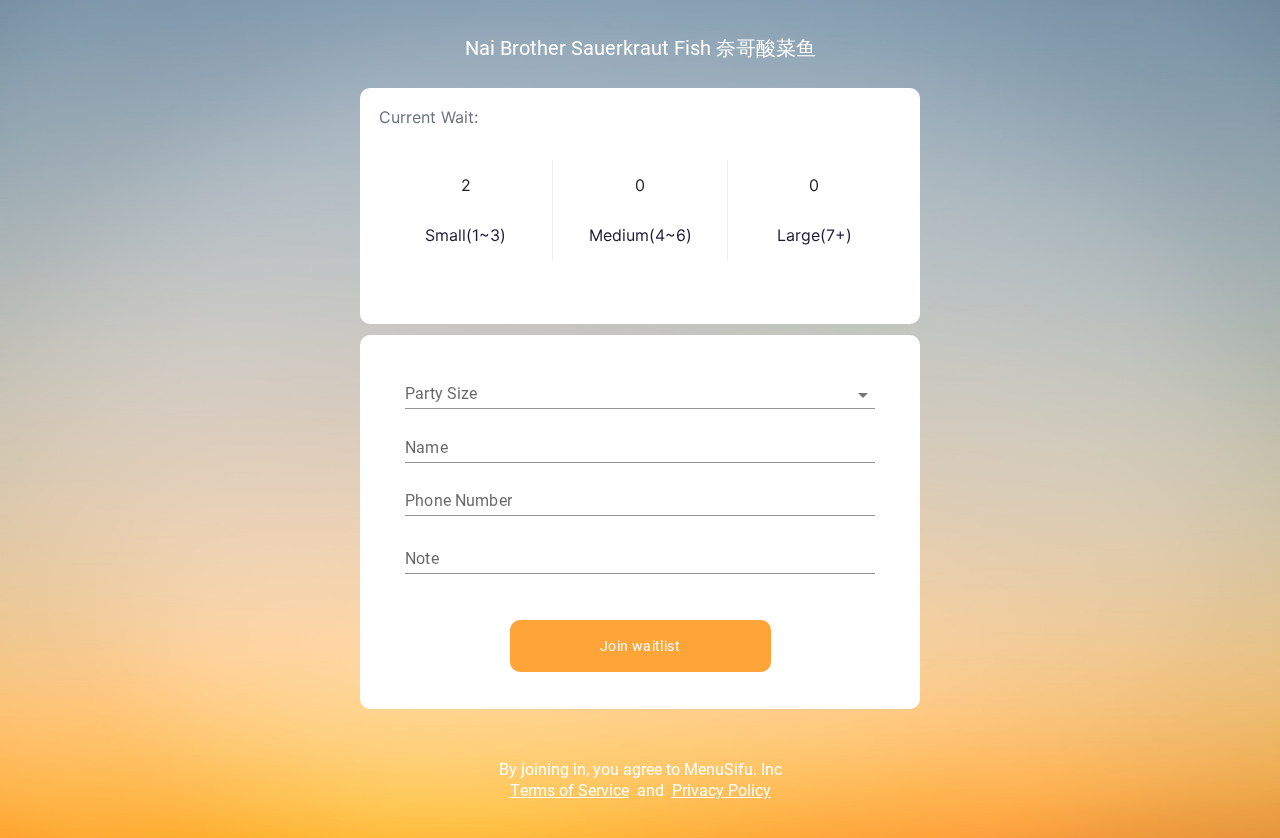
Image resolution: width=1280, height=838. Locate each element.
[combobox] (640, 394)
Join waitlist (640, 645)
